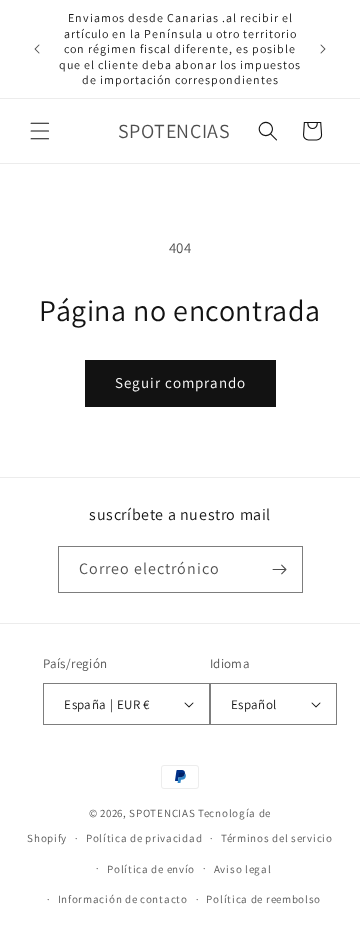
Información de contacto (123, 899)
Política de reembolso (263, 899)
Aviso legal (243, 869)
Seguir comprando (180, 382)
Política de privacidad (144, 838)
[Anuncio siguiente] (323, 49)
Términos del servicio (277, 838)
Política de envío (151, 869)
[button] (40, 131)
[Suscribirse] (280, 569)
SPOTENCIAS (162, 813)
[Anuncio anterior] (37, 49)
